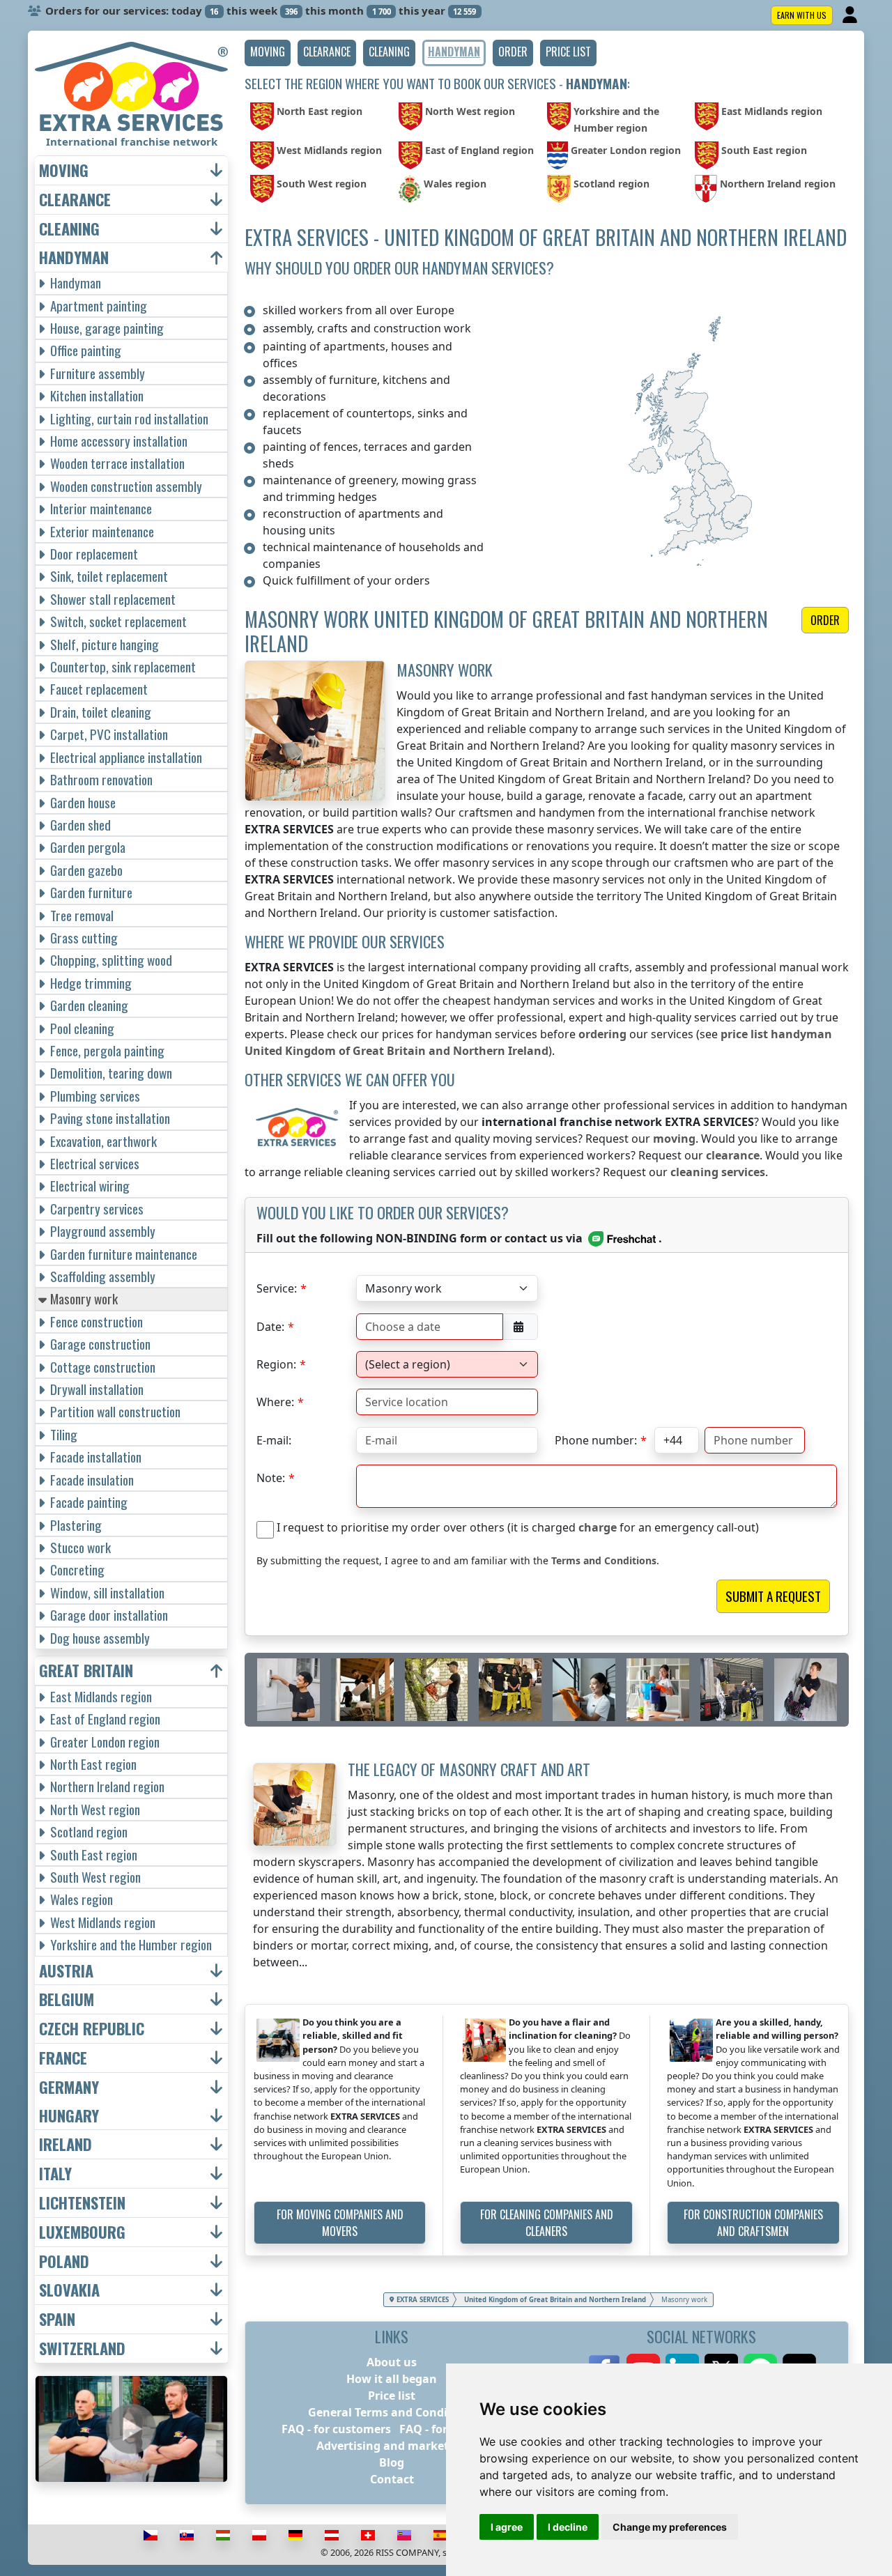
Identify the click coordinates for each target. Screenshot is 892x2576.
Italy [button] (55, 2174)
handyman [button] (74, 257)
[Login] (851, 15)
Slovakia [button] (69, 2290)
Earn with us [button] (802, 15)
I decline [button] (568, 2527)
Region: (276, 1364)
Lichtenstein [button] (82, 2203)
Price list (392, 2396)
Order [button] (825, 620)
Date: (270, 1327)
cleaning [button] (69, 229)
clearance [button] (75, 200)
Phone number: (596, 1440)
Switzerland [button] (82, 2349)
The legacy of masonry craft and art (469, 1769)
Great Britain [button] (86, 1671)
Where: (275, 1402)
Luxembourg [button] (82, 2232)
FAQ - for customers (336, 2429)
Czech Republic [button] (92, 2029)
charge (598, 1527)
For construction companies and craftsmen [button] (753, 2223)
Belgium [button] (67, 1999)
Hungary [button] (69, 2116)
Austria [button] (66, 1971)
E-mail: (274, 1440)
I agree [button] (507, 2527)
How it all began (392, 2379)
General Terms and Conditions (392, 2412)
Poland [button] (64, 2261)
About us (392, 2362)
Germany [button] (69, 2087)
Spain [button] (57, 2319)
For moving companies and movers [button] (340, 2223)
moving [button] (64, 170)
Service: (277, 1288)
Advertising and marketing (392, 2446)
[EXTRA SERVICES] (131, 86)
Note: (271, 1478)
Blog (392, 2462)
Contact (392, 2479)
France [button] (63, 2058)
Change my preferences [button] (670, 2527)
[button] (268, 53)
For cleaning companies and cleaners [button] (547, 2223)
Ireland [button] (66, 2144)
